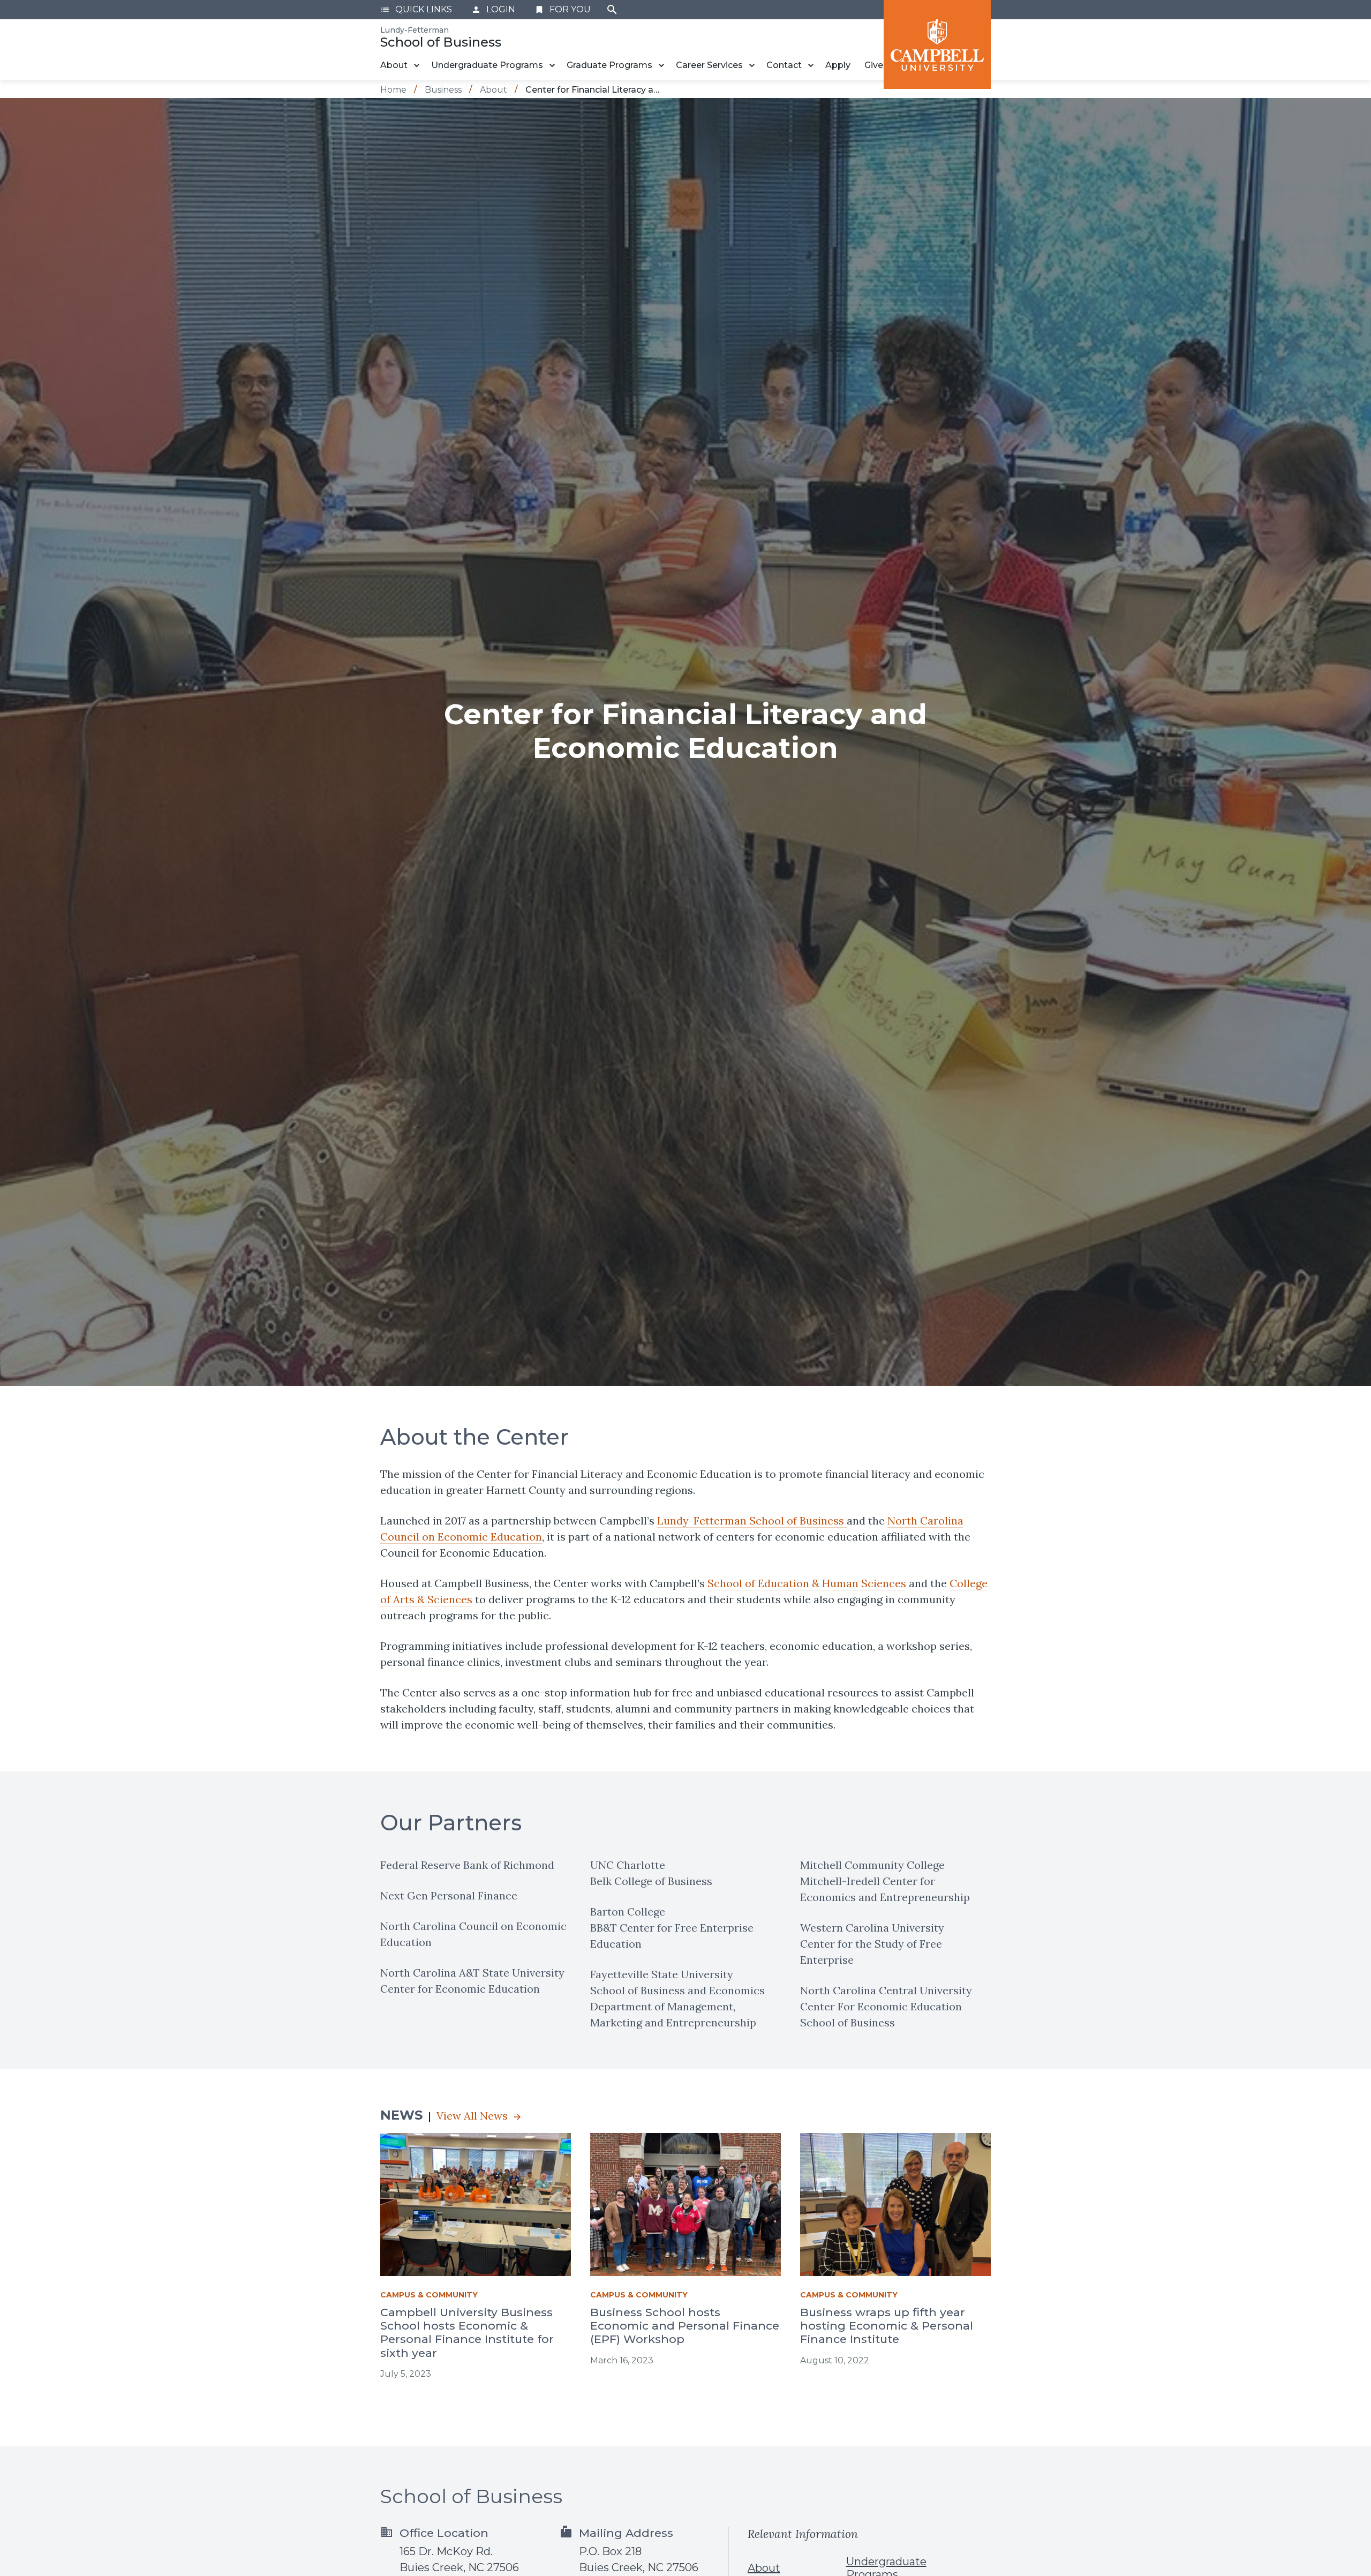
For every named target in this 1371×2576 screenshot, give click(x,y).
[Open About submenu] (417, 65)
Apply (838, 65)
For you (563, 9)
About (394, 65)
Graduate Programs (609, 65)
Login (493, 9)
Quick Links (416, 9)
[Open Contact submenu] (811, 65)
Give (874, 65)
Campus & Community (429, 2295)
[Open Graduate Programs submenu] (661, 65)
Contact (784, 65)
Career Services (709, 65)
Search (612, 10)
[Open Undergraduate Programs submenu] (552, 65)
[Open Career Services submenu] (752, 65)
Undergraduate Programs (487, 65)
